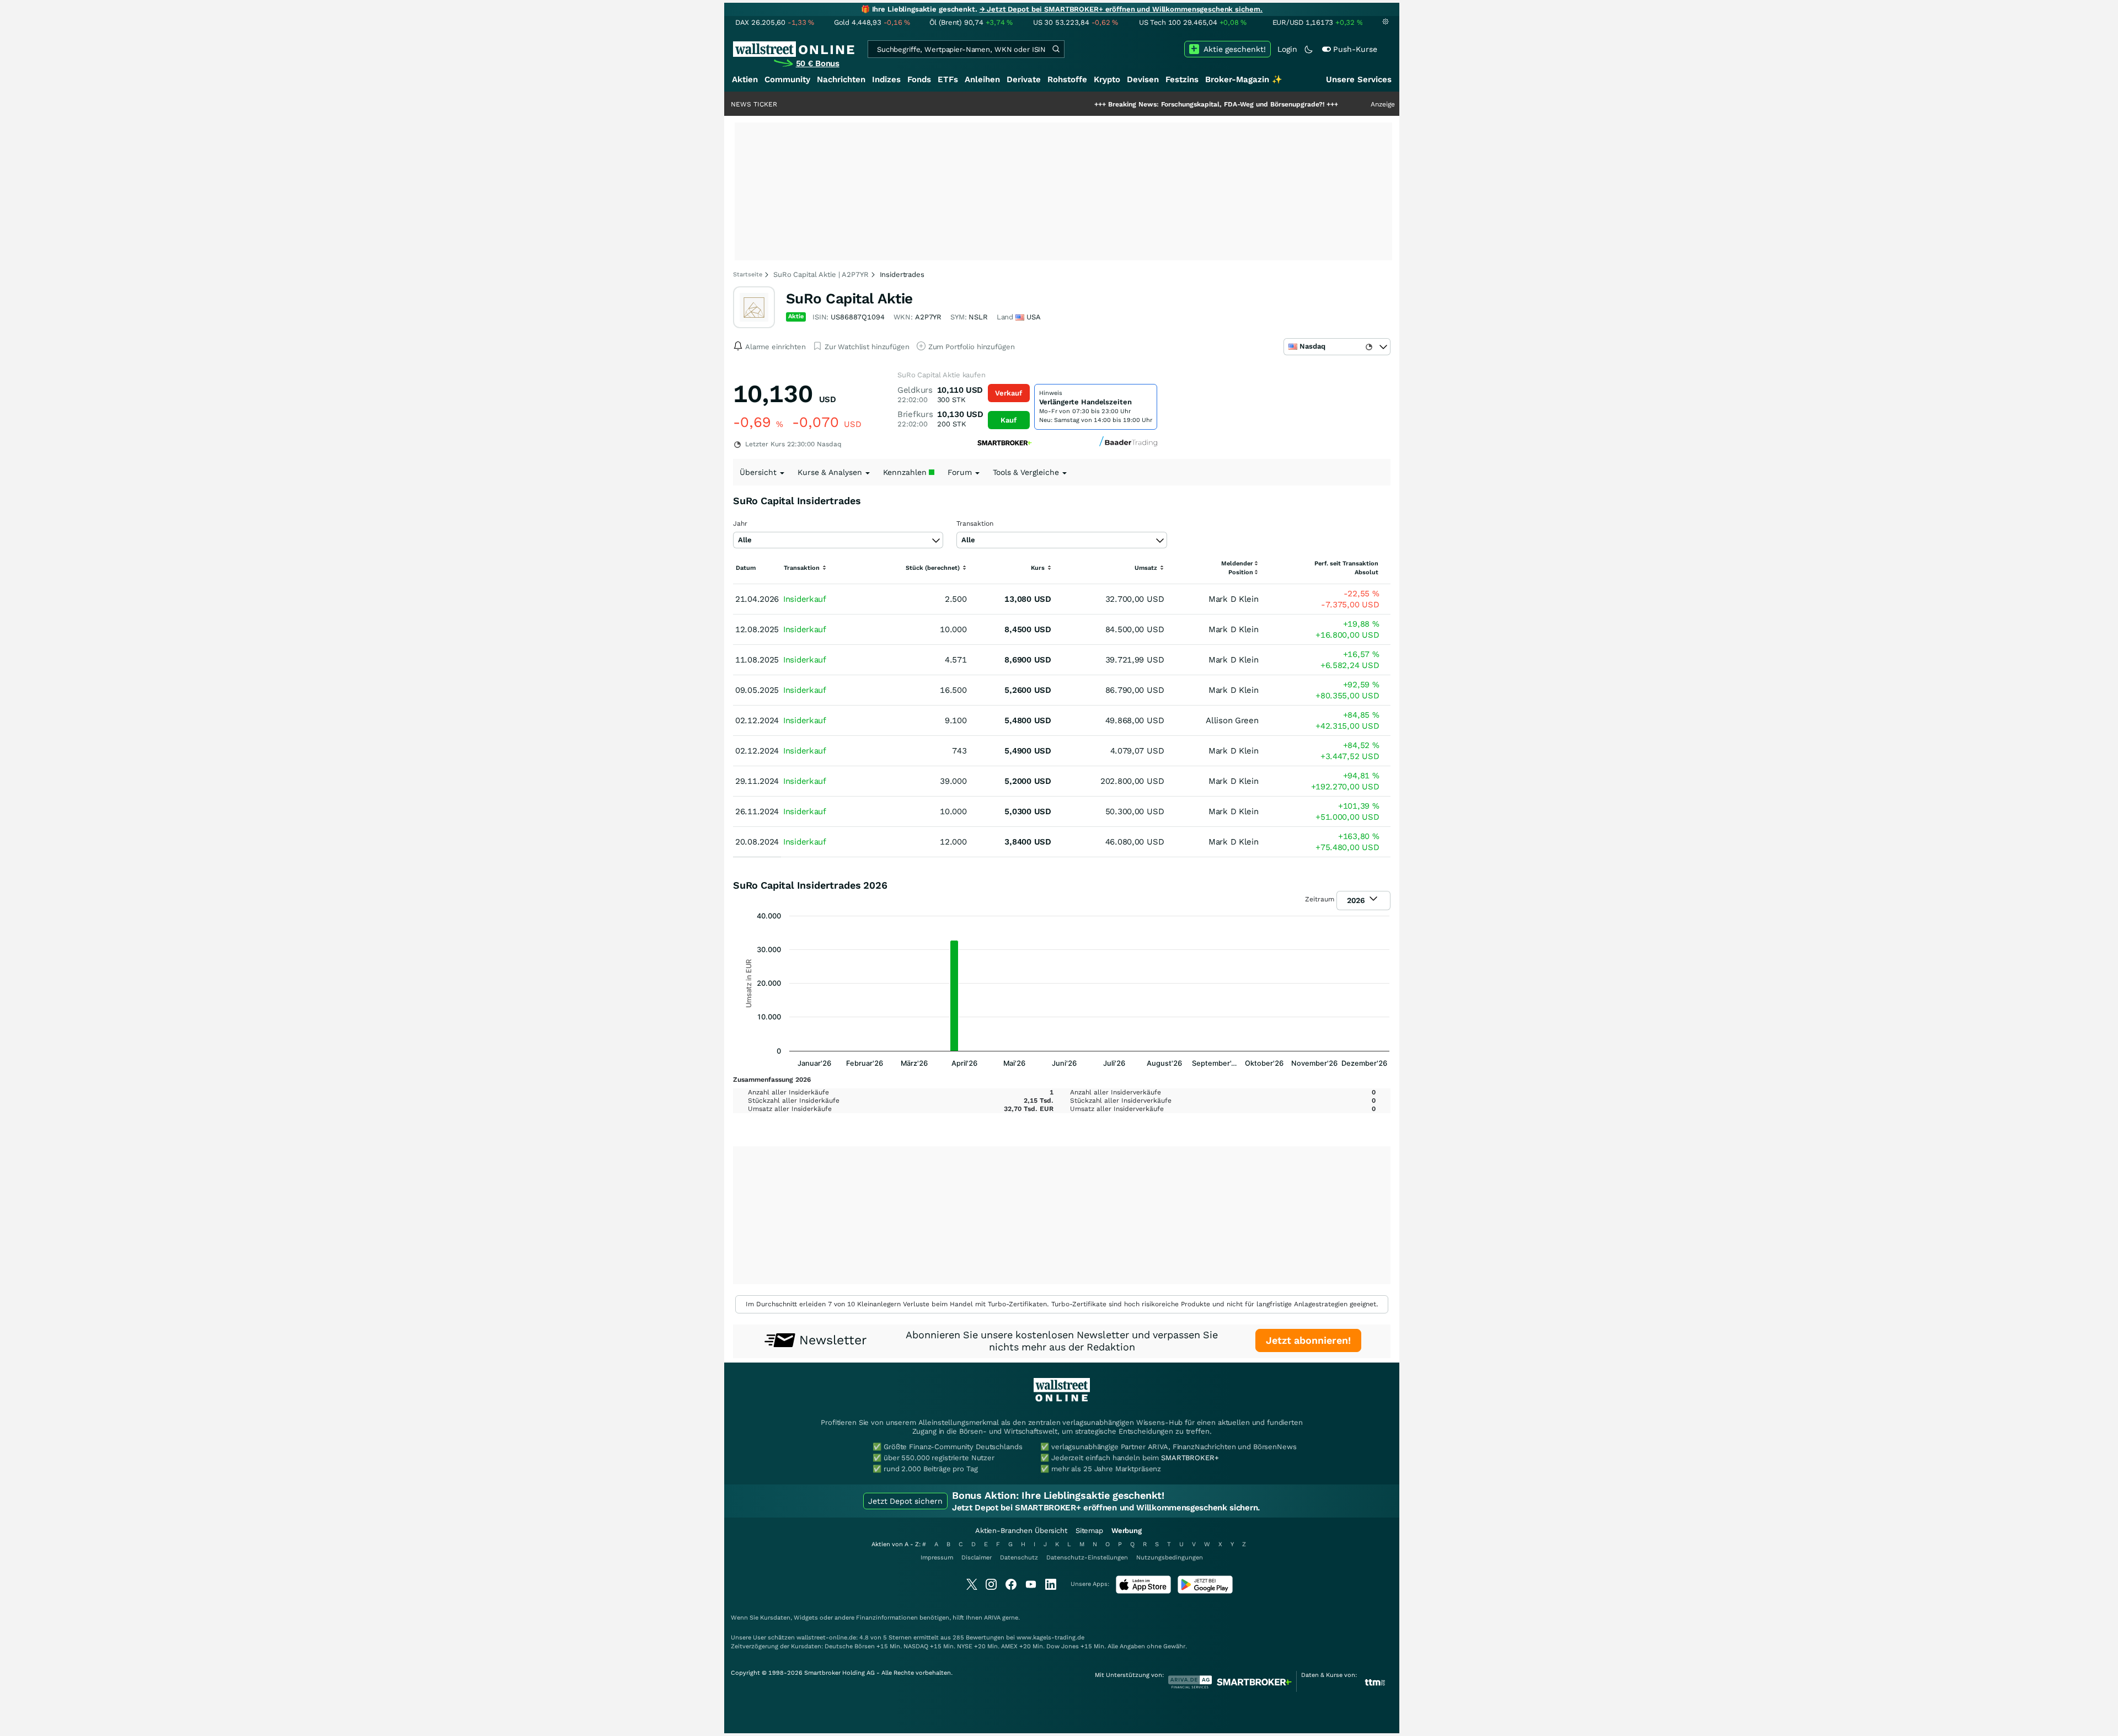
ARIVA (992, 1618)
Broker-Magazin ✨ (1244, 79)
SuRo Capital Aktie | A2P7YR (821, 274)
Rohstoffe (1067, 79)
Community (787, 79)
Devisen (1143, 79)
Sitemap (1089, 1531)
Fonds (919, 79)
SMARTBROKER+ (1190, 1458)
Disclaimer (977, 1558)
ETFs (948, 79)
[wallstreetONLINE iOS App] (1143, 1591)
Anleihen (982, 79)
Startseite (748, 274)
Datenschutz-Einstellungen (1087, 1558)
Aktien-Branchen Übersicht (1021, 1531)
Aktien (745, 79)
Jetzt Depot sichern (905, 1501)
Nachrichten (841, 79)
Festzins (1182, 79)
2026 (1357, 900)
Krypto (1107, 79)
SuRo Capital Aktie (849, 298)
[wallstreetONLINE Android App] (1205, 1591)
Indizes (886, 79)
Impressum (937, 1558)
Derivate (1024, 79)
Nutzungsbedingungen (1170, 1558)
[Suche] (1056, 49)
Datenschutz (1019, 1558)
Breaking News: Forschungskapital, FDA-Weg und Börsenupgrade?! (1141, 104)
